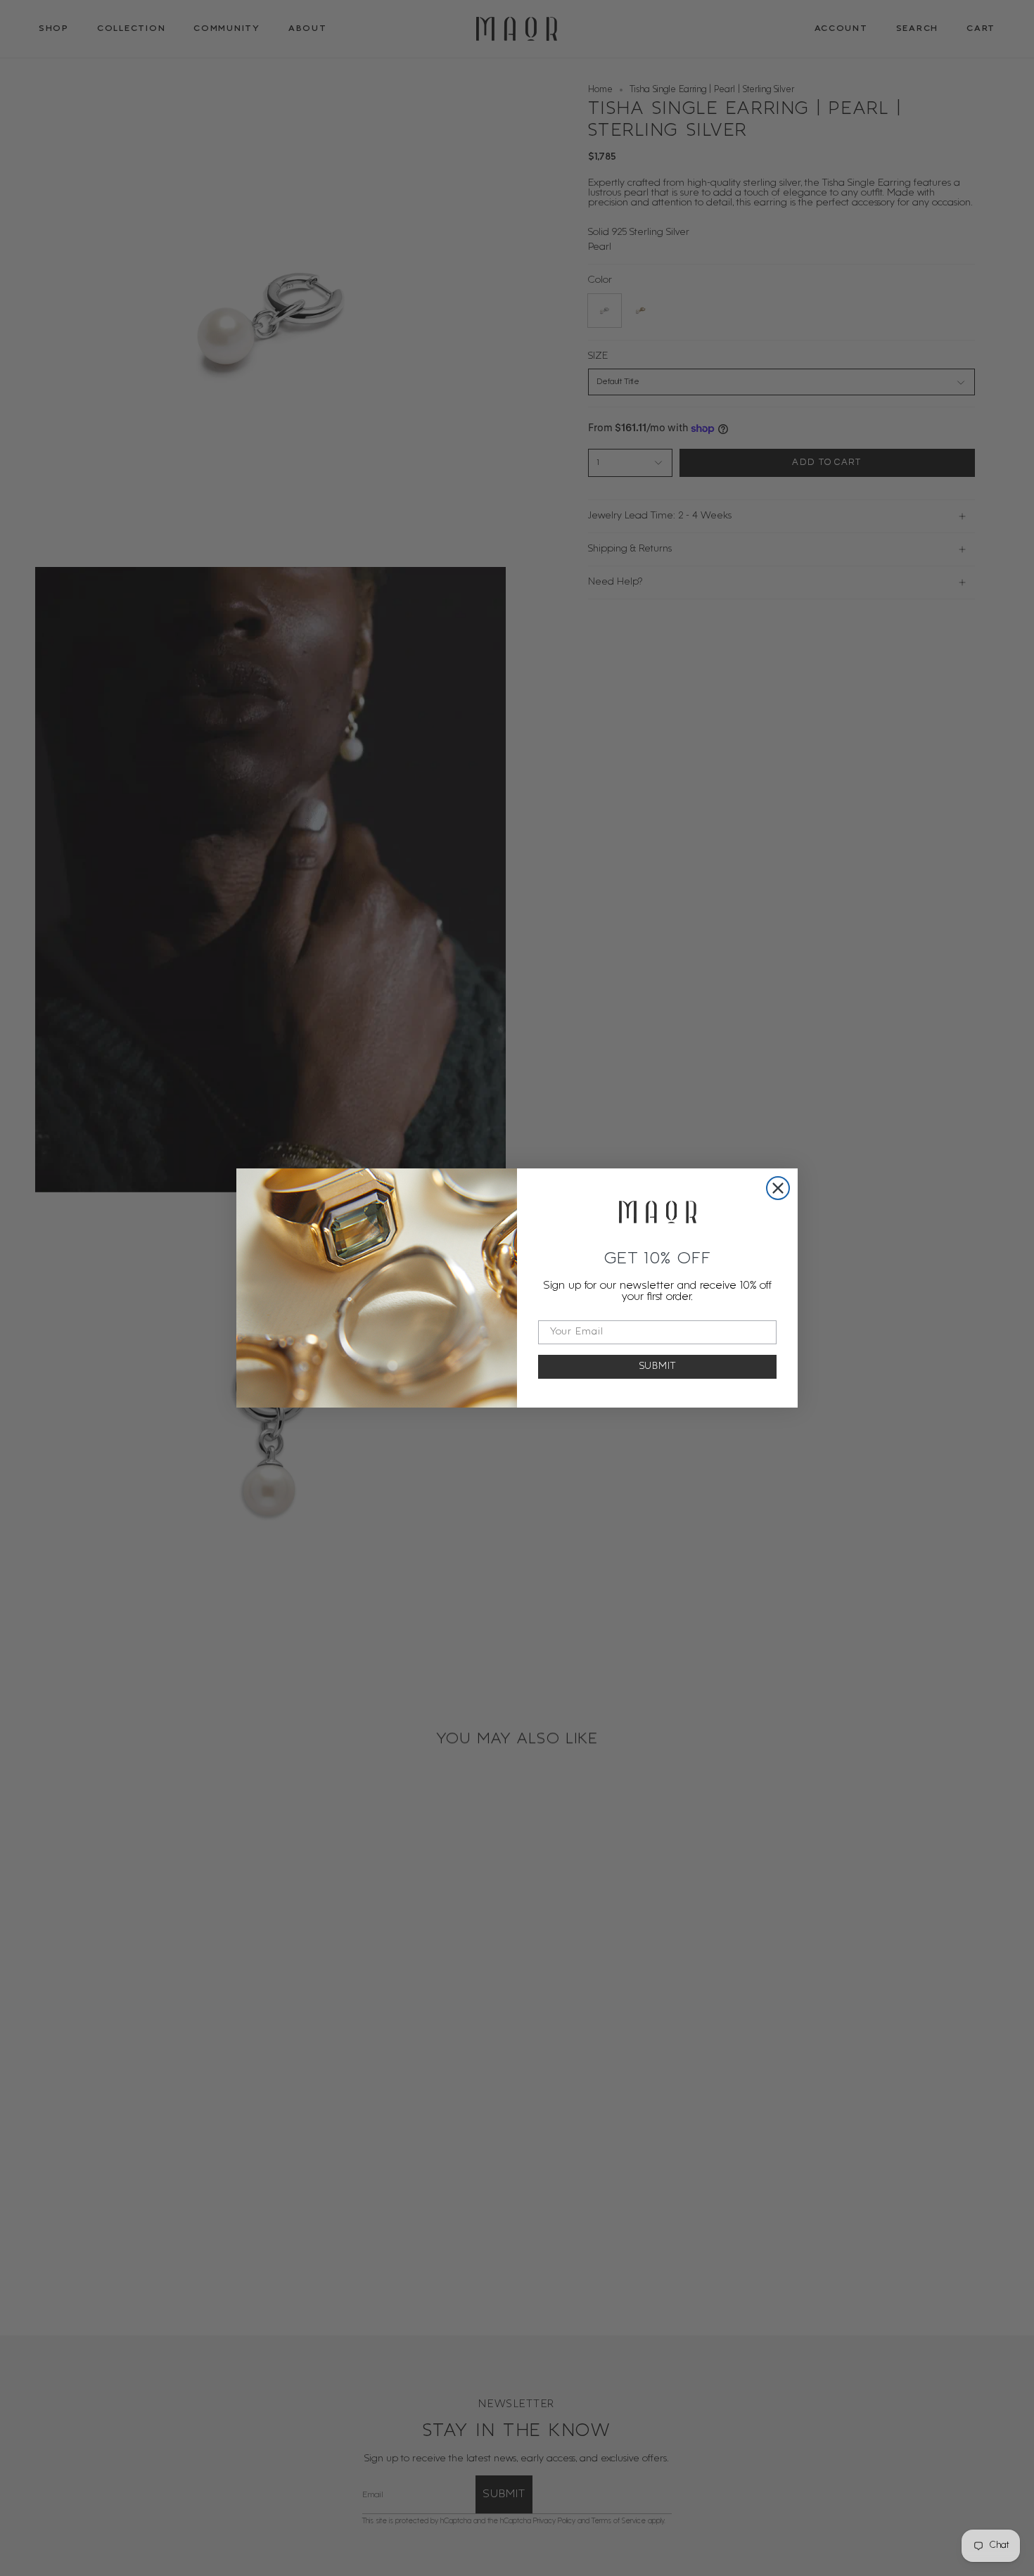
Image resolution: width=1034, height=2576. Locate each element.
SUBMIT (658, 1366)
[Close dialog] (778, 1188)
